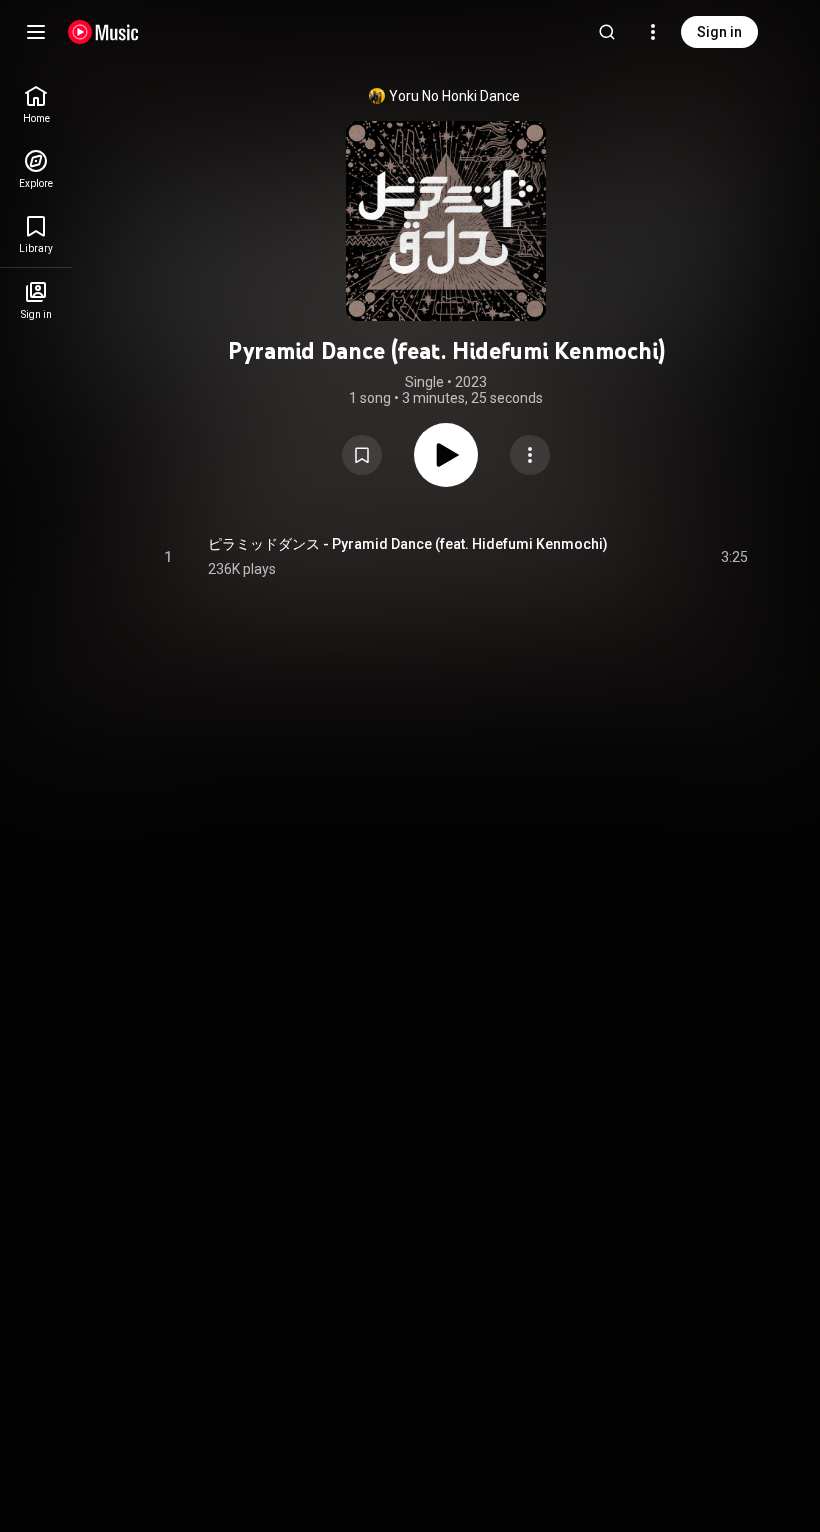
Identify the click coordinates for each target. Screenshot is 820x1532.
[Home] (103, 32)
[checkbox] (734, 557)
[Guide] (36, 32)
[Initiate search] (607, 32)
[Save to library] (362, 455)
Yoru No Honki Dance (454, 96)
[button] (362, 455)
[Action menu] (530, 455)
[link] (36, 104)
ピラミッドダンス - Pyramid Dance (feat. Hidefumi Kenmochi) (408, 544)
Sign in (719, 32)
